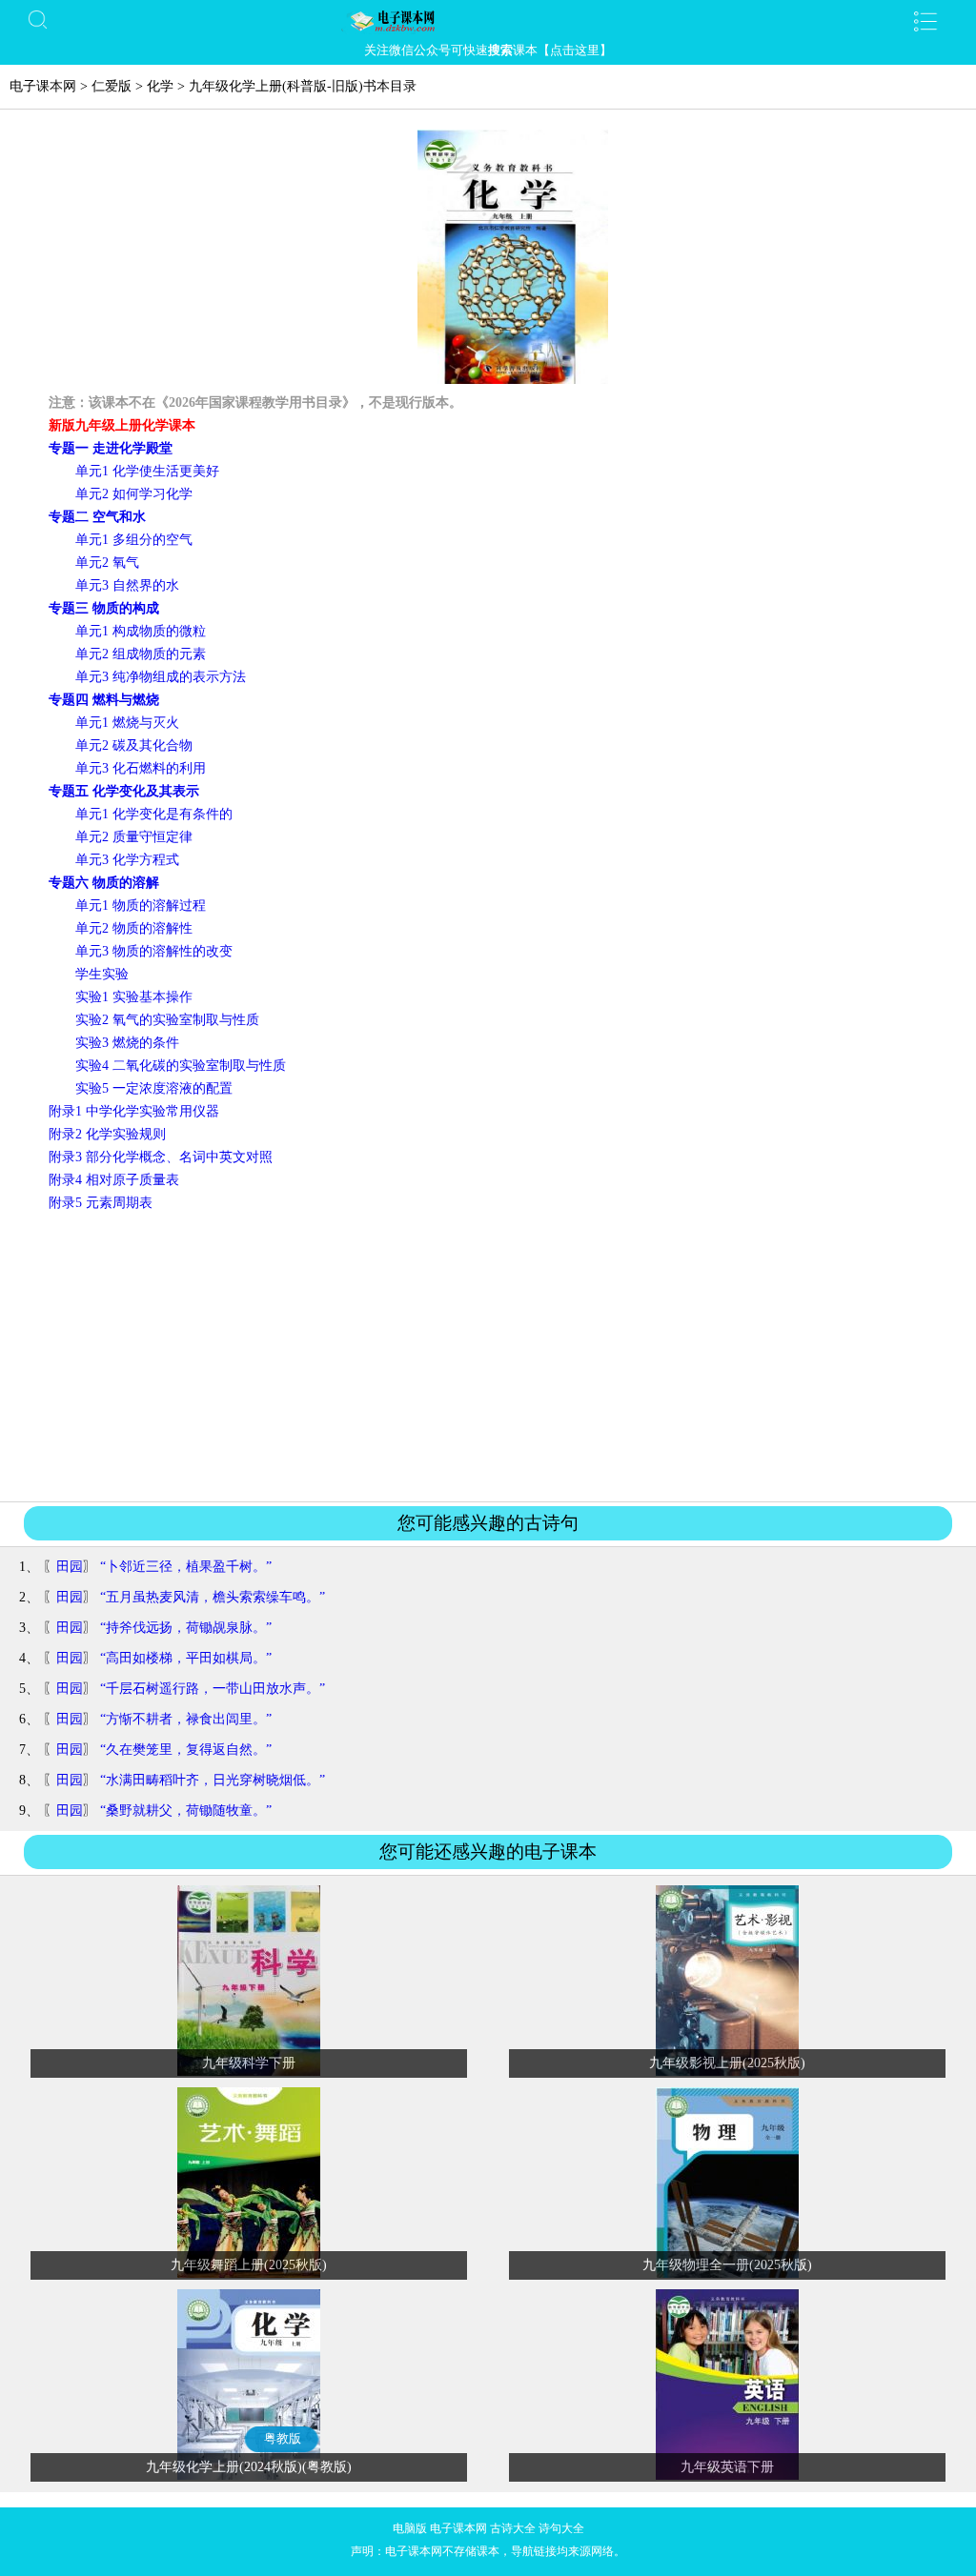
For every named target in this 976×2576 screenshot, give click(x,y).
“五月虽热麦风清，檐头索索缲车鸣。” (213, 1597)
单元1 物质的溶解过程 (141, 906)
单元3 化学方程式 (127, 860)
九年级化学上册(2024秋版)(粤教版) (249, 2467)
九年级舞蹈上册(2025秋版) (249, 2265)
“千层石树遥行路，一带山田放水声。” (213, 1689)
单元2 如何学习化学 (134, 494)
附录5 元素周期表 (101, 1203)
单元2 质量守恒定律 (134, 837)
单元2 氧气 (107, 563)
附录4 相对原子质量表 (114, 1180)
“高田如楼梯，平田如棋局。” (186, 1658)
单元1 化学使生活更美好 (147, 471)
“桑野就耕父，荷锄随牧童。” (186, 1811)
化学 (160, 86)
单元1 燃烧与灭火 (127, 723)
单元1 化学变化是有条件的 (154, 814)
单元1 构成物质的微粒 (141, 631)
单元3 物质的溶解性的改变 (154, 951)
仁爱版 (112, 86)
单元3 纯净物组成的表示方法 (161, 677)
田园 (70, 1567)
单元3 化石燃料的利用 (141, 768)
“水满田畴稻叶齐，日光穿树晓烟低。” (213, 1780)
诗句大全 (561, 2528)
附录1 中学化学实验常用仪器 (134, 1111)
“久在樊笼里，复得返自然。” (186, 1750)
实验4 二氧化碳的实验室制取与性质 (181, 1066)
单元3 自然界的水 (127, 585)
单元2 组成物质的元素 (141, 654)
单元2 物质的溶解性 (134, 928)
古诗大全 (513, 2528)
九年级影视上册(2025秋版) (727, 2063)
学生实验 (102, 974)
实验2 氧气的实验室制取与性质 (167, 1020)
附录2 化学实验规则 (107, 1134)
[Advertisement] (488, 1356)
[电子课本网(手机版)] (488, 21)
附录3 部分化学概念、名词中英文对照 (161, 1157)
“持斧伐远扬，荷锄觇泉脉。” (186, 1628)
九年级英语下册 (727, 2467)
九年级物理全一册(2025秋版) (727, 2265)
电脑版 (410, 2528)
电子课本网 (43, 86)
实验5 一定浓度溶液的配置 (154, 1088)
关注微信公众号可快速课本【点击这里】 (488, 50)
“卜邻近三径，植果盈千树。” (186, 1567)
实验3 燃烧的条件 (127, 1043)
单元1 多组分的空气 (134, 540)
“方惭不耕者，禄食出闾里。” (186, 1719)
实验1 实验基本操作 (134, 997)
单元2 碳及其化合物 (134, 745)
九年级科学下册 (249, 2063)
